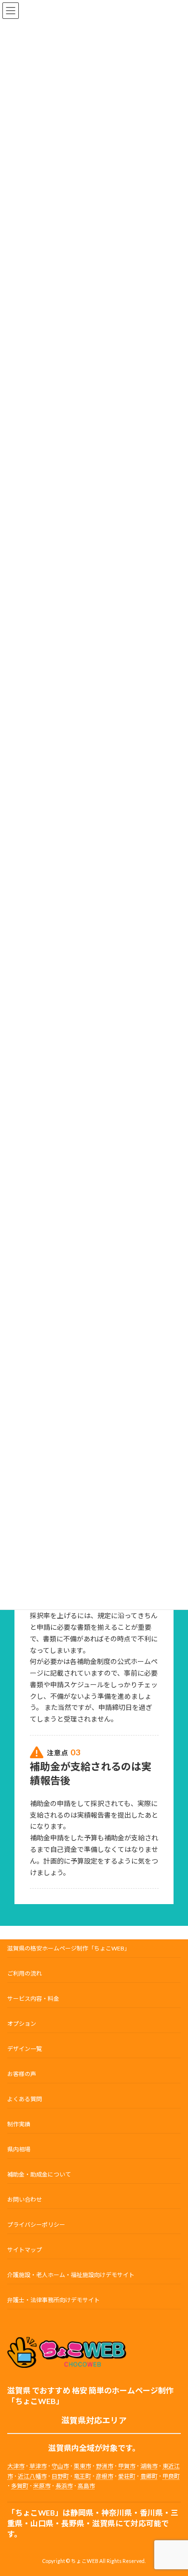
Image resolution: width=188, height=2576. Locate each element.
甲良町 (171, 2476)
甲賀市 (127, 2467)
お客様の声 (22, 2074)
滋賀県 (104, 2524)
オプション (22, 2024)
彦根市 (105, 2476)
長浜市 (64, 2486)
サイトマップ (25, 2250)
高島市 (86, 2486)
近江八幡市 (32, 2476)
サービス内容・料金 (33, 1999)
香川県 (151, 2513)
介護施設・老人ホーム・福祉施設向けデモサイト (71, 2275)
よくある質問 (25, 2099)
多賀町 (20, 2486)
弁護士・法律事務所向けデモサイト (54, 2300)
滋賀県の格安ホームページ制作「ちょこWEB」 (69, 1948)
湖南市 (149, 2467)
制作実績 (19, 2124)
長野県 (73, 2524)
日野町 (60, 2476)
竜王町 (82, 2476)
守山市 (60, 2467)
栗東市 (82, 2467)
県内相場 (19, 2149)
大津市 (16, 2467)
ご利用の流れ (25, 1973)
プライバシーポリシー (36, 2225)
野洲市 (105, 2467)
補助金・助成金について (39, 2174)
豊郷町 (149, 2476)
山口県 (42, 2524)
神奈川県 (117, 2513)
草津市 (38, 2467)
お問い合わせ (25, 2199)
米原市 (42, 2486)
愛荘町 (127, 2476)
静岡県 (82, 2513)
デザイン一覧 (25, 2049)
